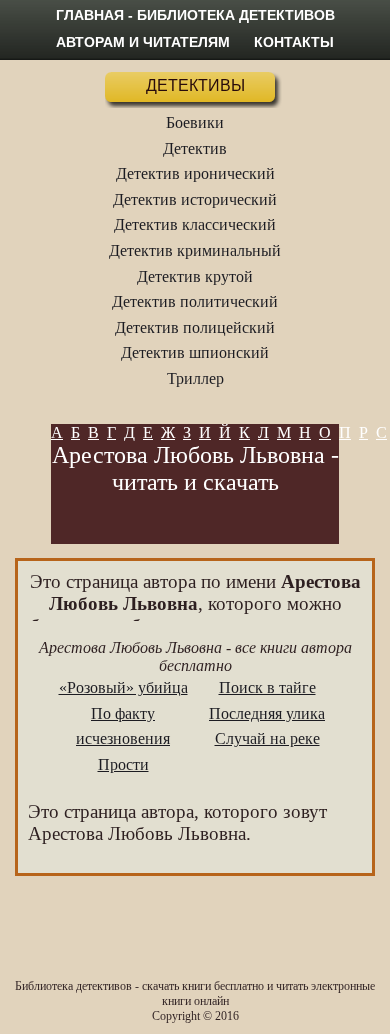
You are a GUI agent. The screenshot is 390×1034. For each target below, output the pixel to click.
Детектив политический (195, 301)
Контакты (294, 42)
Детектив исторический (195, 199)
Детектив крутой (195, 276)
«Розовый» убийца (123, 687)
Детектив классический (195, 224)
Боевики (195, 122)
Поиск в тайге (267, 687)
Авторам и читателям (143, 42)
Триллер (195, 378)
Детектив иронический (195, 173)
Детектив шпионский (195, 352)
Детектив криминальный (195, 250)
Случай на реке (267, 738)
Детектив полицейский (195, 327)
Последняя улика (267, 713)
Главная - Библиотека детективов (195, 15)
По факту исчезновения (123, 726)
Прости (123, 764)
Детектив (195, 148)
